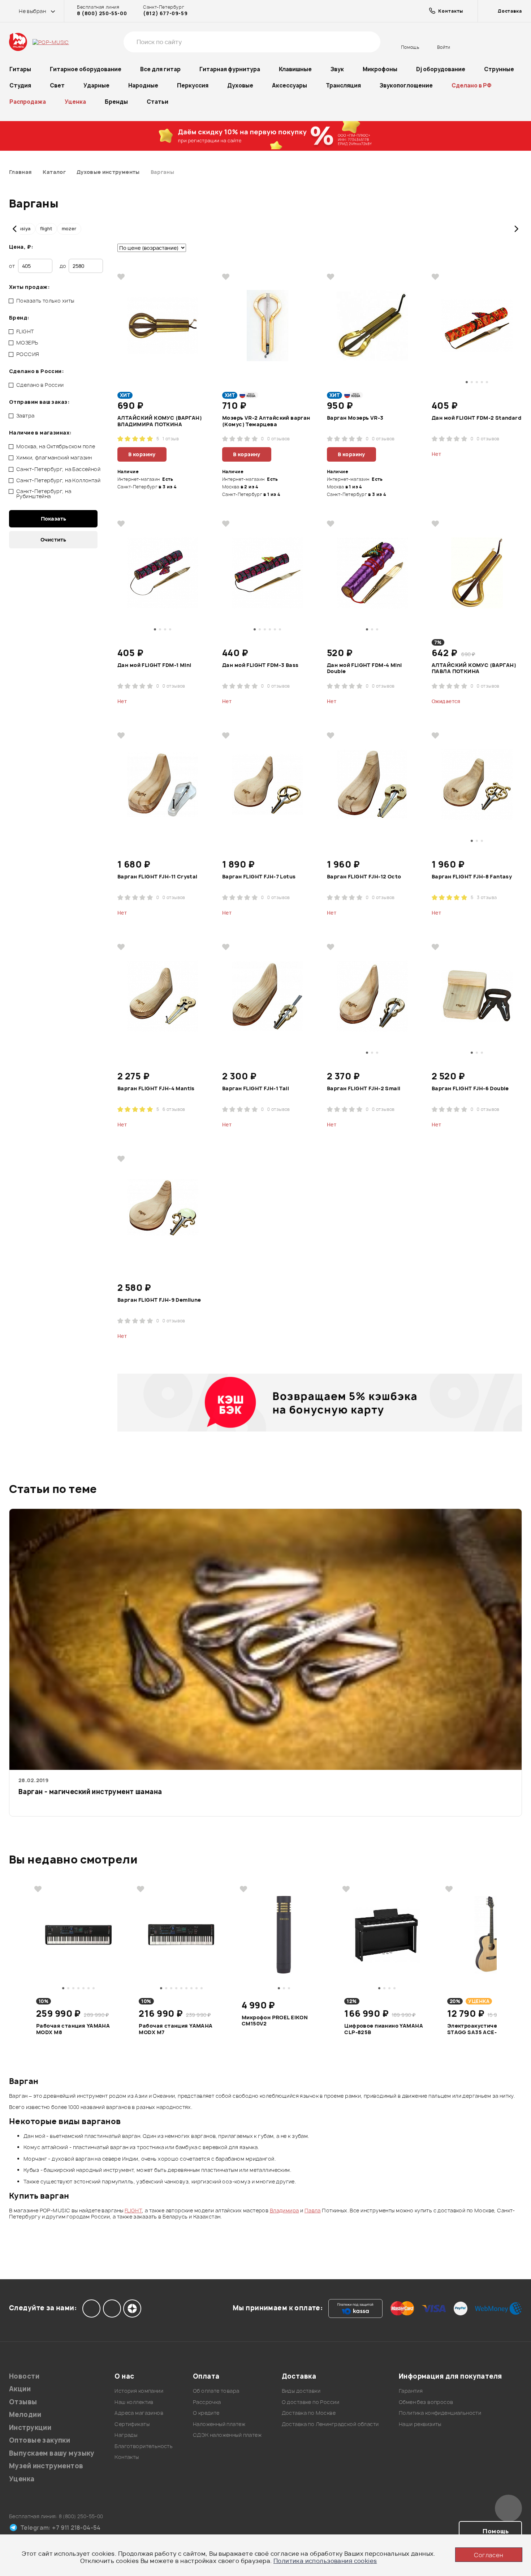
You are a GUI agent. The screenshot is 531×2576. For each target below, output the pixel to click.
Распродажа (28, 102)
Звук (337, 69)
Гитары (20, 69)
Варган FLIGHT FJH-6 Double (470, 1088)
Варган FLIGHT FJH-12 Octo (364, 877)
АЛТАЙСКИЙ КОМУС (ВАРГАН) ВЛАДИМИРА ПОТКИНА (160, 421)
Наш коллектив (134, 2402)
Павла (313, 2210)
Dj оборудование (441, 69)
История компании (139, 2391)
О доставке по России (310, 2402)
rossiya (22, 229)
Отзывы (23, 2402)
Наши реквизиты (420, 2424)
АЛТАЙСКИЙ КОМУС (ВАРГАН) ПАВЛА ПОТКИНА (474, 668)
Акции (20, 2389)
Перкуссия (193, 85)
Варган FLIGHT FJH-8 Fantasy (472, 877)
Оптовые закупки (40, 2440)
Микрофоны (380, 69)
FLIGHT (133, 2210)
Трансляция (343, 85)
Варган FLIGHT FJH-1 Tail (256, 1088)
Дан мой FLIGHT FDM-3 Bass (260, 665)
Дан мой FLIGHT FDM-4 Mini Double (364, 668)
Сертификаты (132, 2424)
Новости (24, 2376)
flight (46, 229)
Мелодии (25, 2415)
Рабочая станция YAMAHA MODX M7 (176, 2029)
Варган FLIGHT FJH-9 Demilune (159, 1300)
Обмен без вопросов (426, 2402)
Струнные (499, 69)
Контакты (127, 2457)
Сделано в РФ (472, 85)
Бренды (116, 102)
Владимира (284, 2210)
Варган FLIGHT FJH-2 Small (364, 1088)
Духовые (240, 85)
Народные (143, 85)
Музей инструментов (46, 2466)
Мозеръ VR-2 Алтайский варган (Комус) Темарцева (266, 421)
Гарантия (411, 2391)
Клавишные (295, 69)
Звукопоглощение (406, 85)
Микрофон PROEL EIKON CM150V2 (275, 2021)
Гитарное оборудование (86, 69)
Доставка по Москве (309, 2413)
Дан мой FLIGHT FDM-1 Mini (154, 665)
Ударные (96, 85)
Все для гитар (160, 69)
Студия (20, 85)
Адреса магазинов (139, 2413)
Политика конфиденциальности (440, 2413)
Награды (126, 2435)
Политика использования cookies (325, 2561)
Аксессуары (290, 85)
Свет (57, 85)
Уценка (75, 102)
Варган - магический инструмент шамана (90, 1792)
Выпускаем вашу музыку (52, 2453)
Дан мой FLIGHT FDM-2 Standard (476, 418)
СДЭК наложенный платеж (227, 2435)
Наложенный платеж (219, 2424)
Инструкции (30, 2428)
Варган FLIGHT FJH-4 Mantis (156, 1088)
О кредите (206, 2413)
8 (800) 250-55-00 (102, 13)
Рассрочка (207, 2402)
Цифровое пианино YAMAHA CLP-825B (384, 2029)
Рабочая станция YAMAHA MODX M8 (73, 2029)
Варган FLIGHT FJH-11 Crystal (157, 877)
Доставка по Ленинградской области (330, 2424)
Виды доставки (301, 2391)
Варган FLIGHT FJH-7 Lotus (259, 877)
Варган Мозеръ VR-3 (355, 418)
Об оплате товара (216, 2391)
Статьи (157, 102)
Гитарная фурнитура (230, 69)
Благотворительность (144, 2446)
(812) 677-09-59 (165, 13)
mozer (69, 229)
